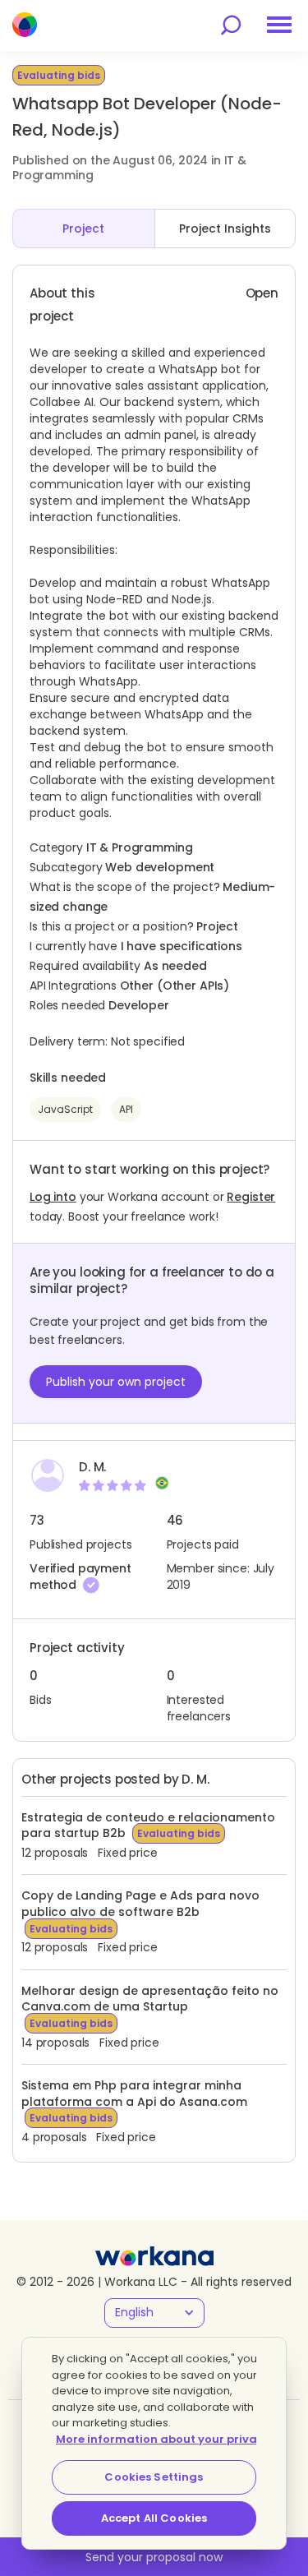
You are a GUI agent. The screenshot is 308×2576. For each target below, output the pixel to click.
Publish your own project (116, 1382)
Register (251, 1197)
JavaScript (65, 1109)
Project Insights (225, 229)
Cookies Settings (154, 2477)
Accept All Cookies (154, 2518)
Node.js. (193, 599)
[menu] (279, 25)
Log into (53, 1197)
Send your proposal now (154, 2557)
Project (83, 229)
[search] (231, 25)
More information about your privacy (163, 2439)
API (126, 1109)
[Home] (25, 25)
